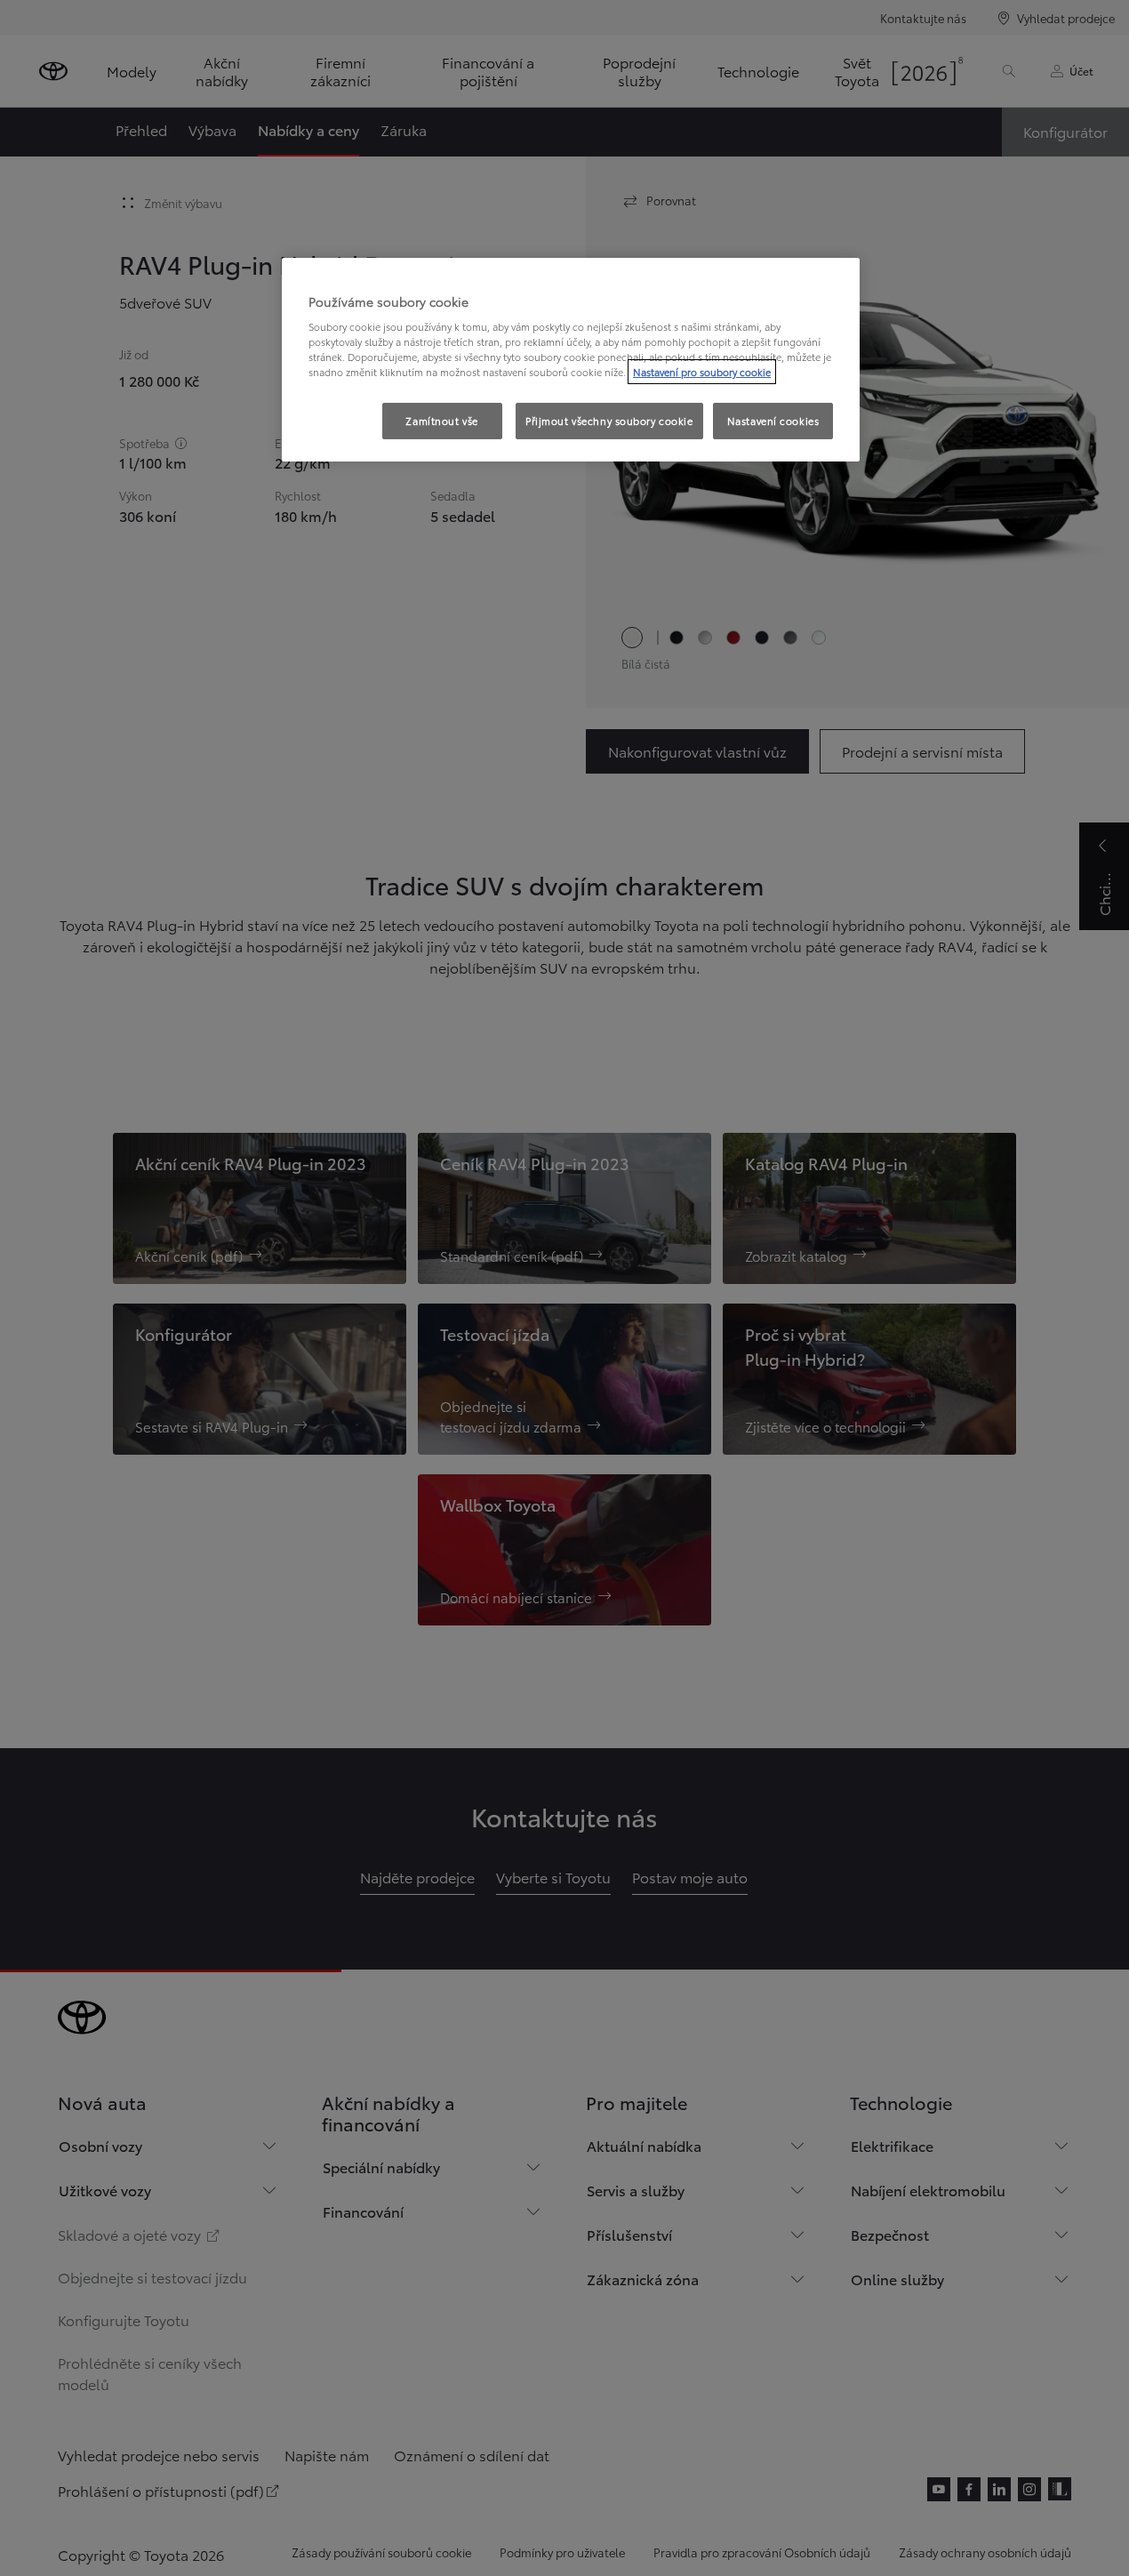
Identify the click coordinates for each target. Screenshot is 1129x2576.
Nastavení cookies (773, 421)
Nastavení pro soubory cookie (702, 372)
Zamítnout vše (441, 421)
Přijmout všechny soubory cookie (609, 421)
